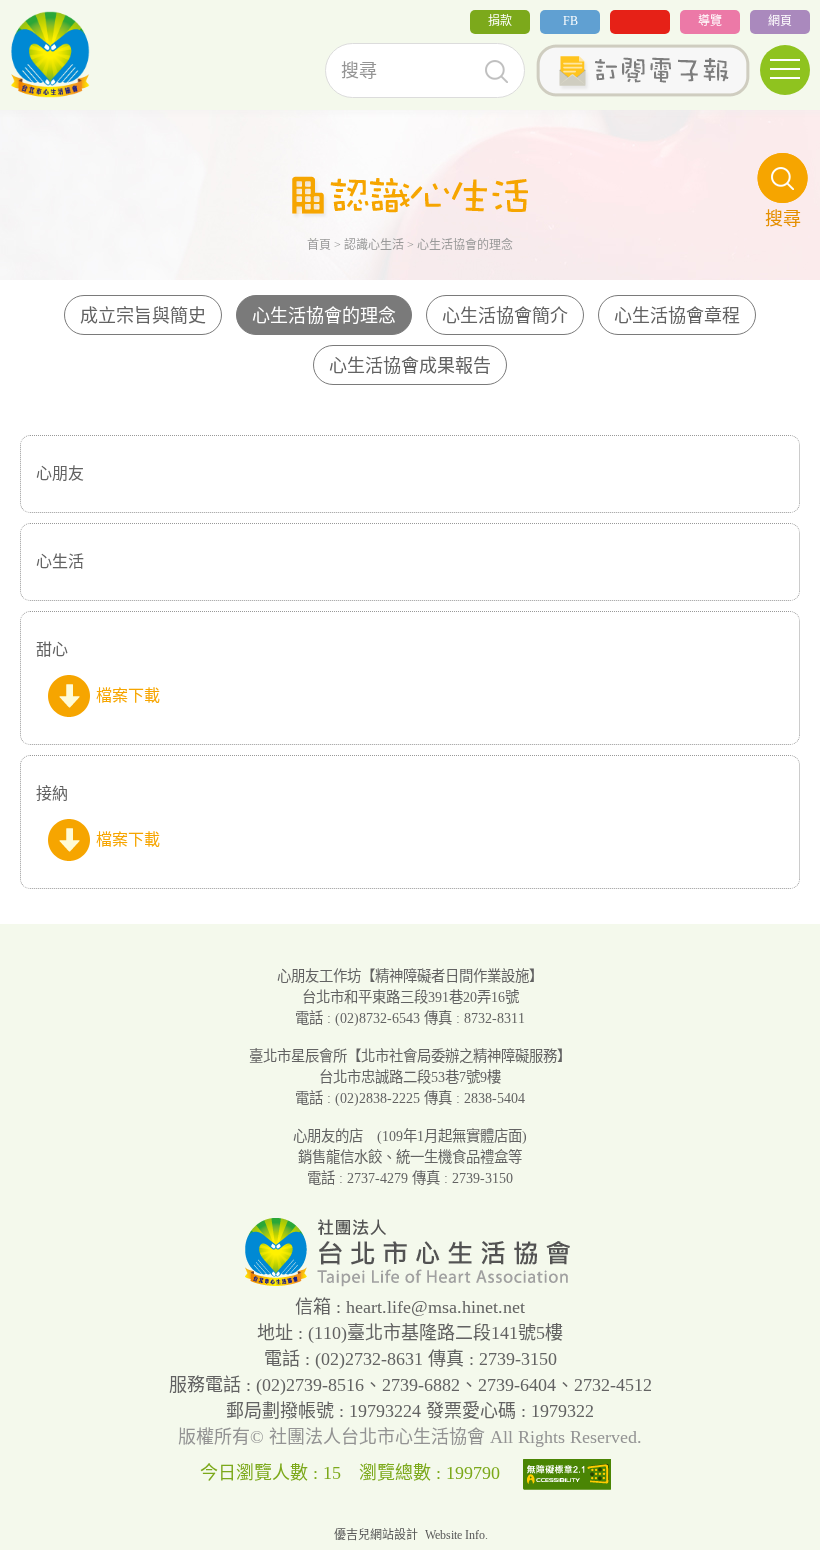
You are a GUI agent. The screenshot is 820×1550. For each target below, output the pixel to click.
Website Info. (456, 1535)
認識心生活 (374, 245)
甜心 (52, 649)
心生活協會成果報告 (410, 366)
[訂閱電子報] (642, 70)
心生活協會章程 (677, 316)
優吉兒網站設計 (376, 1535)
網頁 (780, 21)
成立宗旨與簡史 (143, 316)
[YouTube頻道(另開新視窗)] (640, 22)
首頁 (319, 245)
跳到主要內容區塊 (64, 13)
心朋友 (60, 473)
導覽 (710, 21)
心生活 (60, 561)
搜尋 (496, 71)
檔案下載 (128, 695)
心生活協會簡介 (505, 316)
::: (6, 28)
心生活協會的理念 (324, 316)
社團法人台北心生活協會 (50, 55)
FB (570, 21)
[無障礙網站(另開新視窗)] (572, 1473)
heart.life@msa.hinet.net (435, 1307)
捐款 (500, 21)
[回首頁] (410, 1281)
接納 (52, 793)
